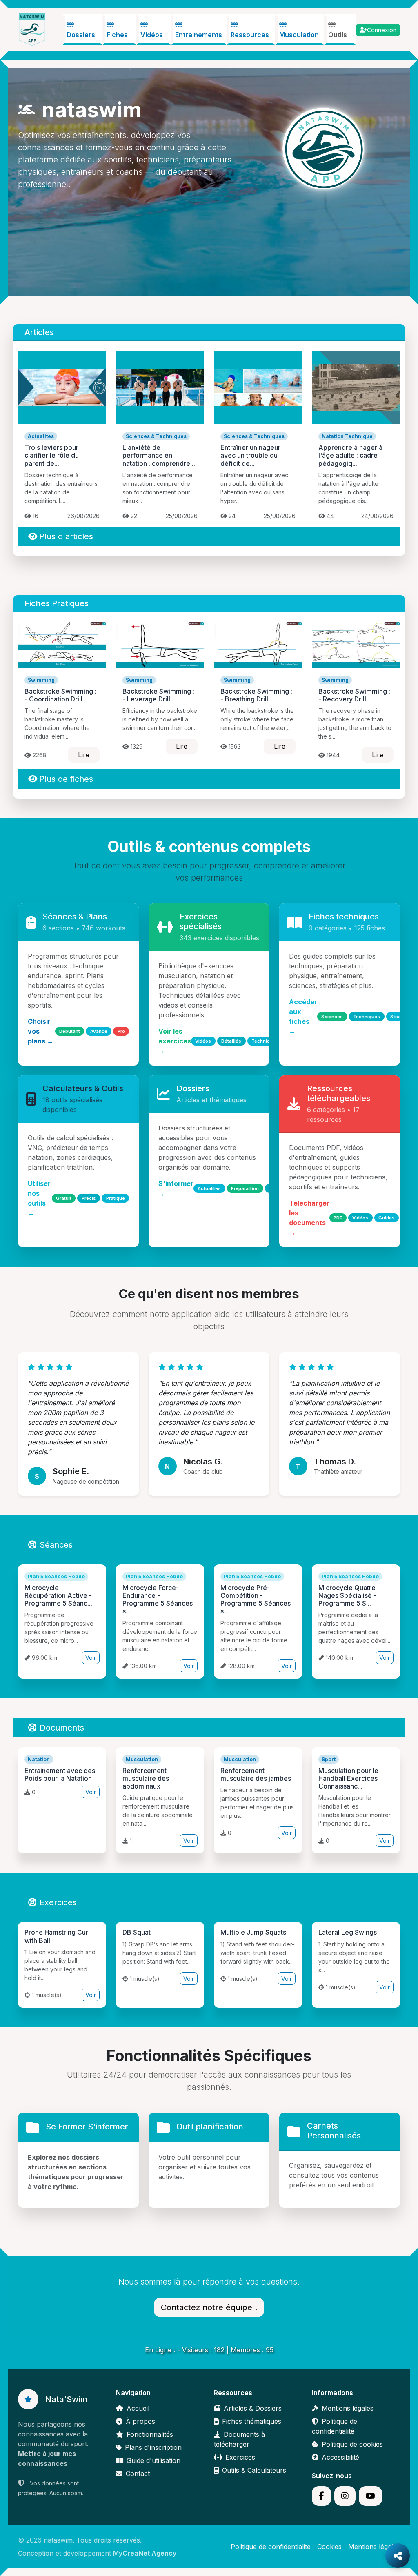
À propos (140, 2421)
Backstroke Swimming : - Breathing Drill (256, 695)
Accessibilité (340, 2457)
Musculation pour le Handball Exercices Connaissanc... (348, 1778)
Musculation (299, 35)
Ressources (250, 35)
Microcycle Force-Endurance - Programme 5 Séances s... (158, 1599)
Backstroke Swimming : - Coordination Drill (60, 695)
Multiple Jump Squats (253, 1932)
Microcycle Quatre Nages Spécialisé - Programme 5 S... (347, 1595)
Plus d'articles (66, 536)
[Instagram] (345, 2496)
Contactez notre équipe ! (209, 2307)
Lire (84, 755)
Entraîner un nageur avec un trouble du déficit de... (250, 455)
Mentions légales (348, 2408)
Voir (91, 1658)
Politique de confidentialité (271, 2547)
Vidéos (152, 35)
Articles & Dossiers (253, 2408)
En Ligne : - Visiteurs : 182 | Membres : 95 (209, 2350)
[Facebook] (321, 2496)
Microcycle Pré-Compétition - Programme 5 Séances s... (256, 1599)
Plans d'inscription (153, 2447)
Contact (138, 2474)
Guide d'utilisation (153, 2460)
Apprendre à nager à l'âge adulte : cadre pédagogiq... (350, 455)
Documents (62, 1728)
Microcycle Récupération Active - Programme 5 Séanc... (58, 1595)
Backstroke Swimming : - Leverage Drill (158, 695)
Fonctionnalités (150, 2434)
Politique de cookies (352, 2444)
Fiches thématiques (252, 2421)
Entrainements (199, 35)
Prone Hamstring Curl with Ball (57, 1936)
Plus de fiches (66, 779)
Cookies (329, 2547)
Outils (338, 35)
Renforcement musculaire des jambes (256, 1774)
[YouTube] (370, 2496)
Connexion (382, 30)
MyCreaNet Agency (145, 2553)
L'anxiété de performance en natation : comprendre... (159, 455)
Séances (56, 1545)
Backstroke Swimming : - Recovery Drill (354, 695)
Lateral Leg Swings (348, 1932)
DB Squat (137, 1932)
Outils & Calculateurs (254, 2470)
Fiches (117, 35)
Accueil (138, 2408)
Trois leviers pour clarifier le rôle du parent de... (52, 455)
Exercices (58, 1902)
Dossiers (81, 35)
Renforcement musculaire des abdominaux (146, 1778)
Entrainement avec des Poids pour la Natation (60, 1774)
